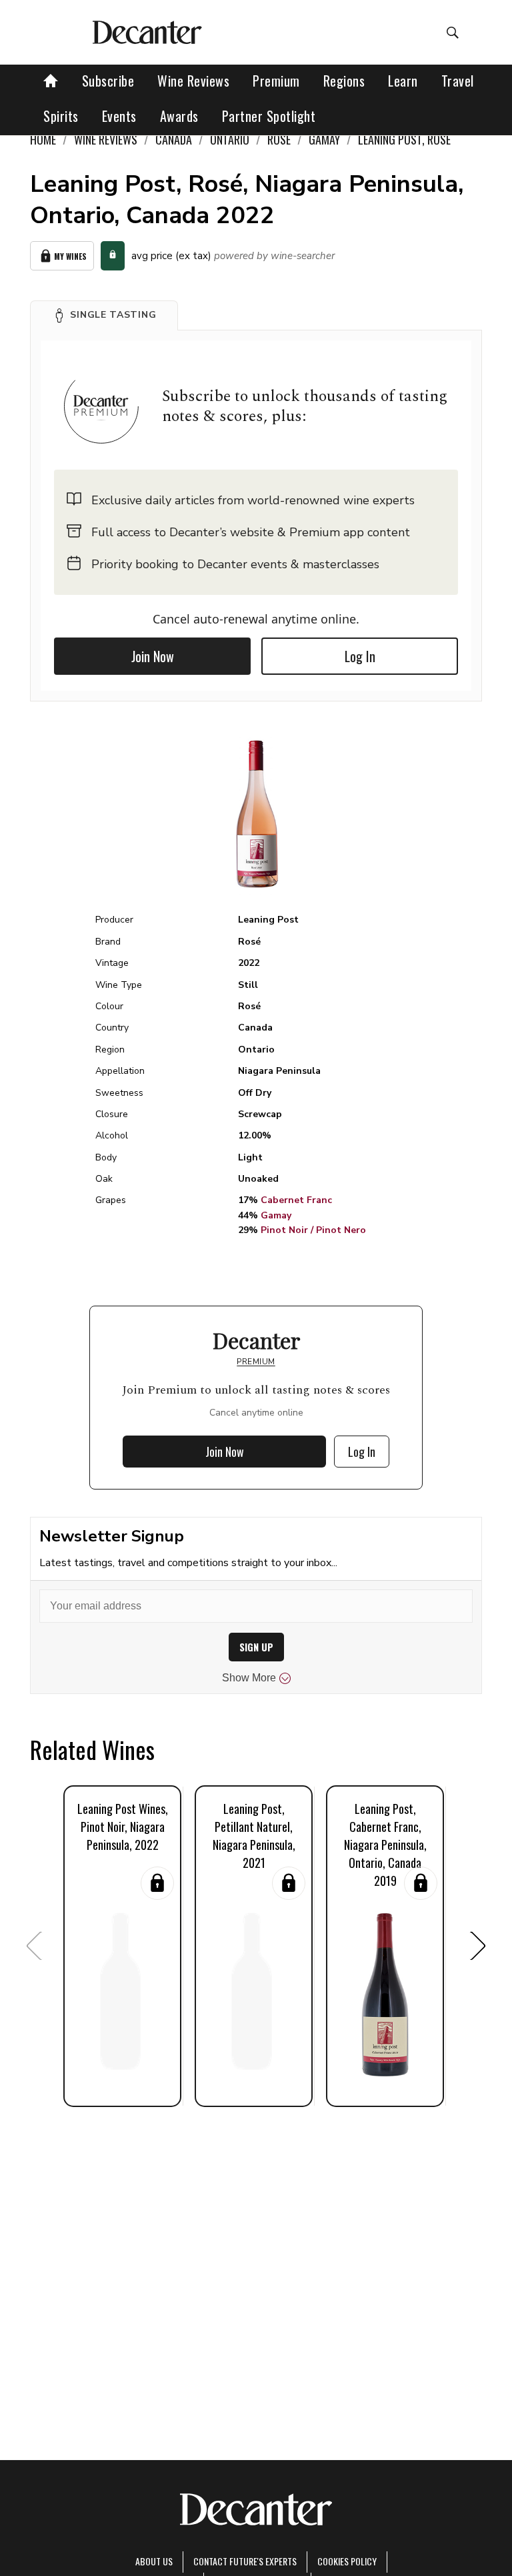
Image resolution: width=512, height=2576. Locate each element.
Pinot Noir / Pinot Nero (313, 1230)
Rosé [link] (279, 139)
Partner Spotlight (269, 116)
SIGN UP (256, 1647)
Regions (344, 81)
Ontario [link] (230, 139)
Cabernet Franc (296, 1200)
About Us (154, 2561)
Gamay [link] (324, 139)
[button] (104, 315)
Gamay (276, 1215)
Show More (249, 1678)
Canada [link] (174, 139)
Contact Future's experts (245, 2561)
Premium (276, 81)
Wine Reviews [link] (106, 139)
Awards (179, 116)
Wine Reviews (193, 81)
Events (119, 116)
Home (43, 139)
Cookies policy (347, 2561)
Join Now (153, 656)
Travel (458, 81)
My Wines (70, 256)
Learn (403, 81)
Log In (360, 656)
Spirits (61, 116)
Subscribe (108, 81)
